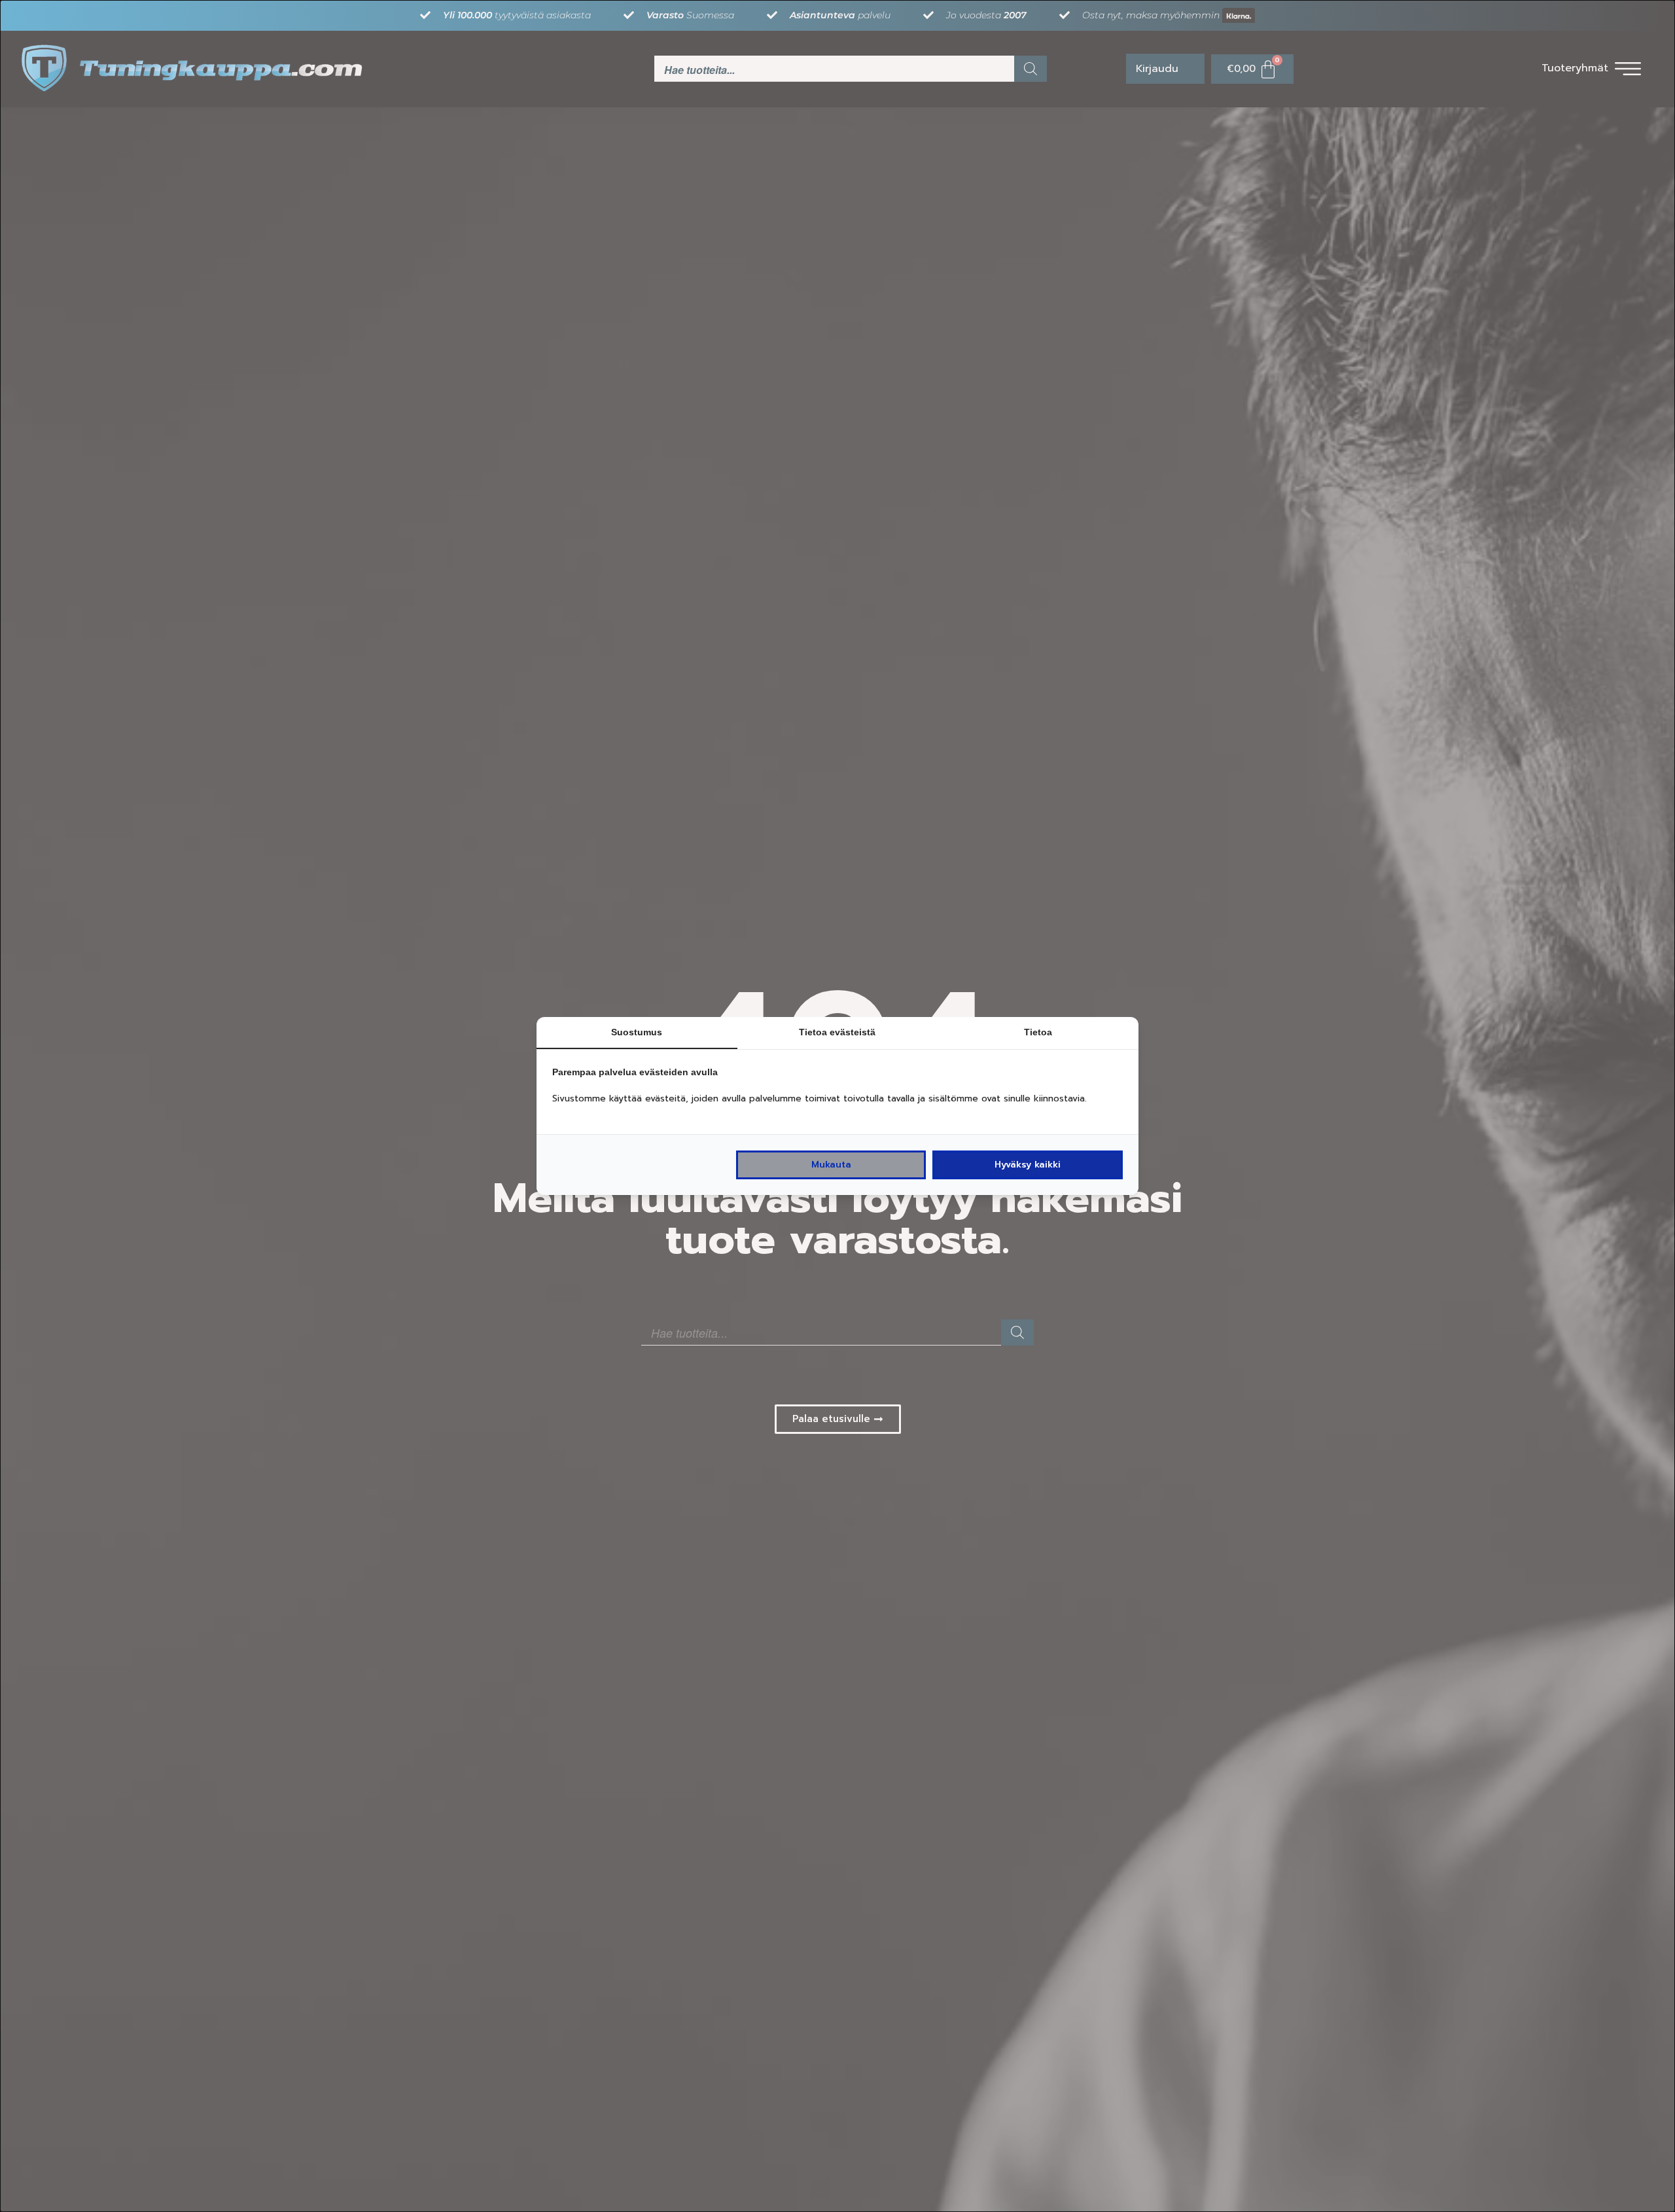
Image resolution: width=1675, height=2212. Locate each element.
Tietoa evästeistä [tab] (837, 1032)
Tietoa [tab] (1038, 1032)
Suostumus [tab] (637, 1032)
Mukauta (831, 1165)
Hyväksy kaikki (1028, 1165)
